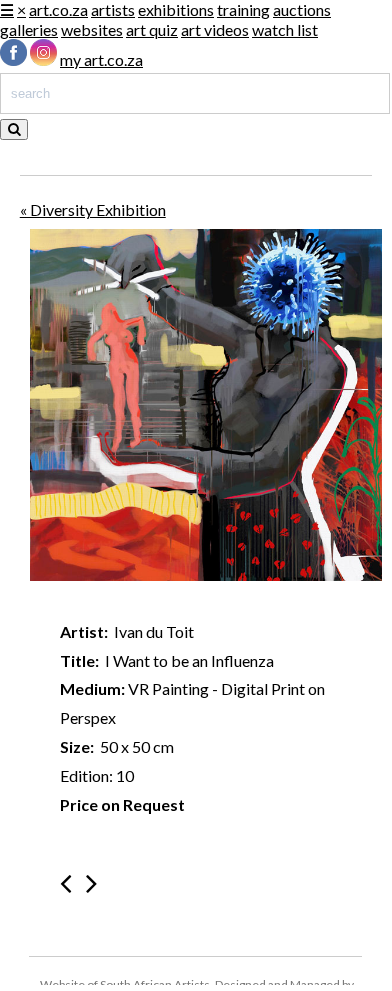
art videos (215, 29)
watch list (285, 29)
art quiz (152, 29)
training (243, 9)
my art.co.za (101, 59)
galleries (29, 29)
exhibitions (176, 9)
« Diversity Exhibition (93, 209)
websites (92, 29)
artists (113, 9)
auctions (302, 9)
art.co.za (58, 9)
